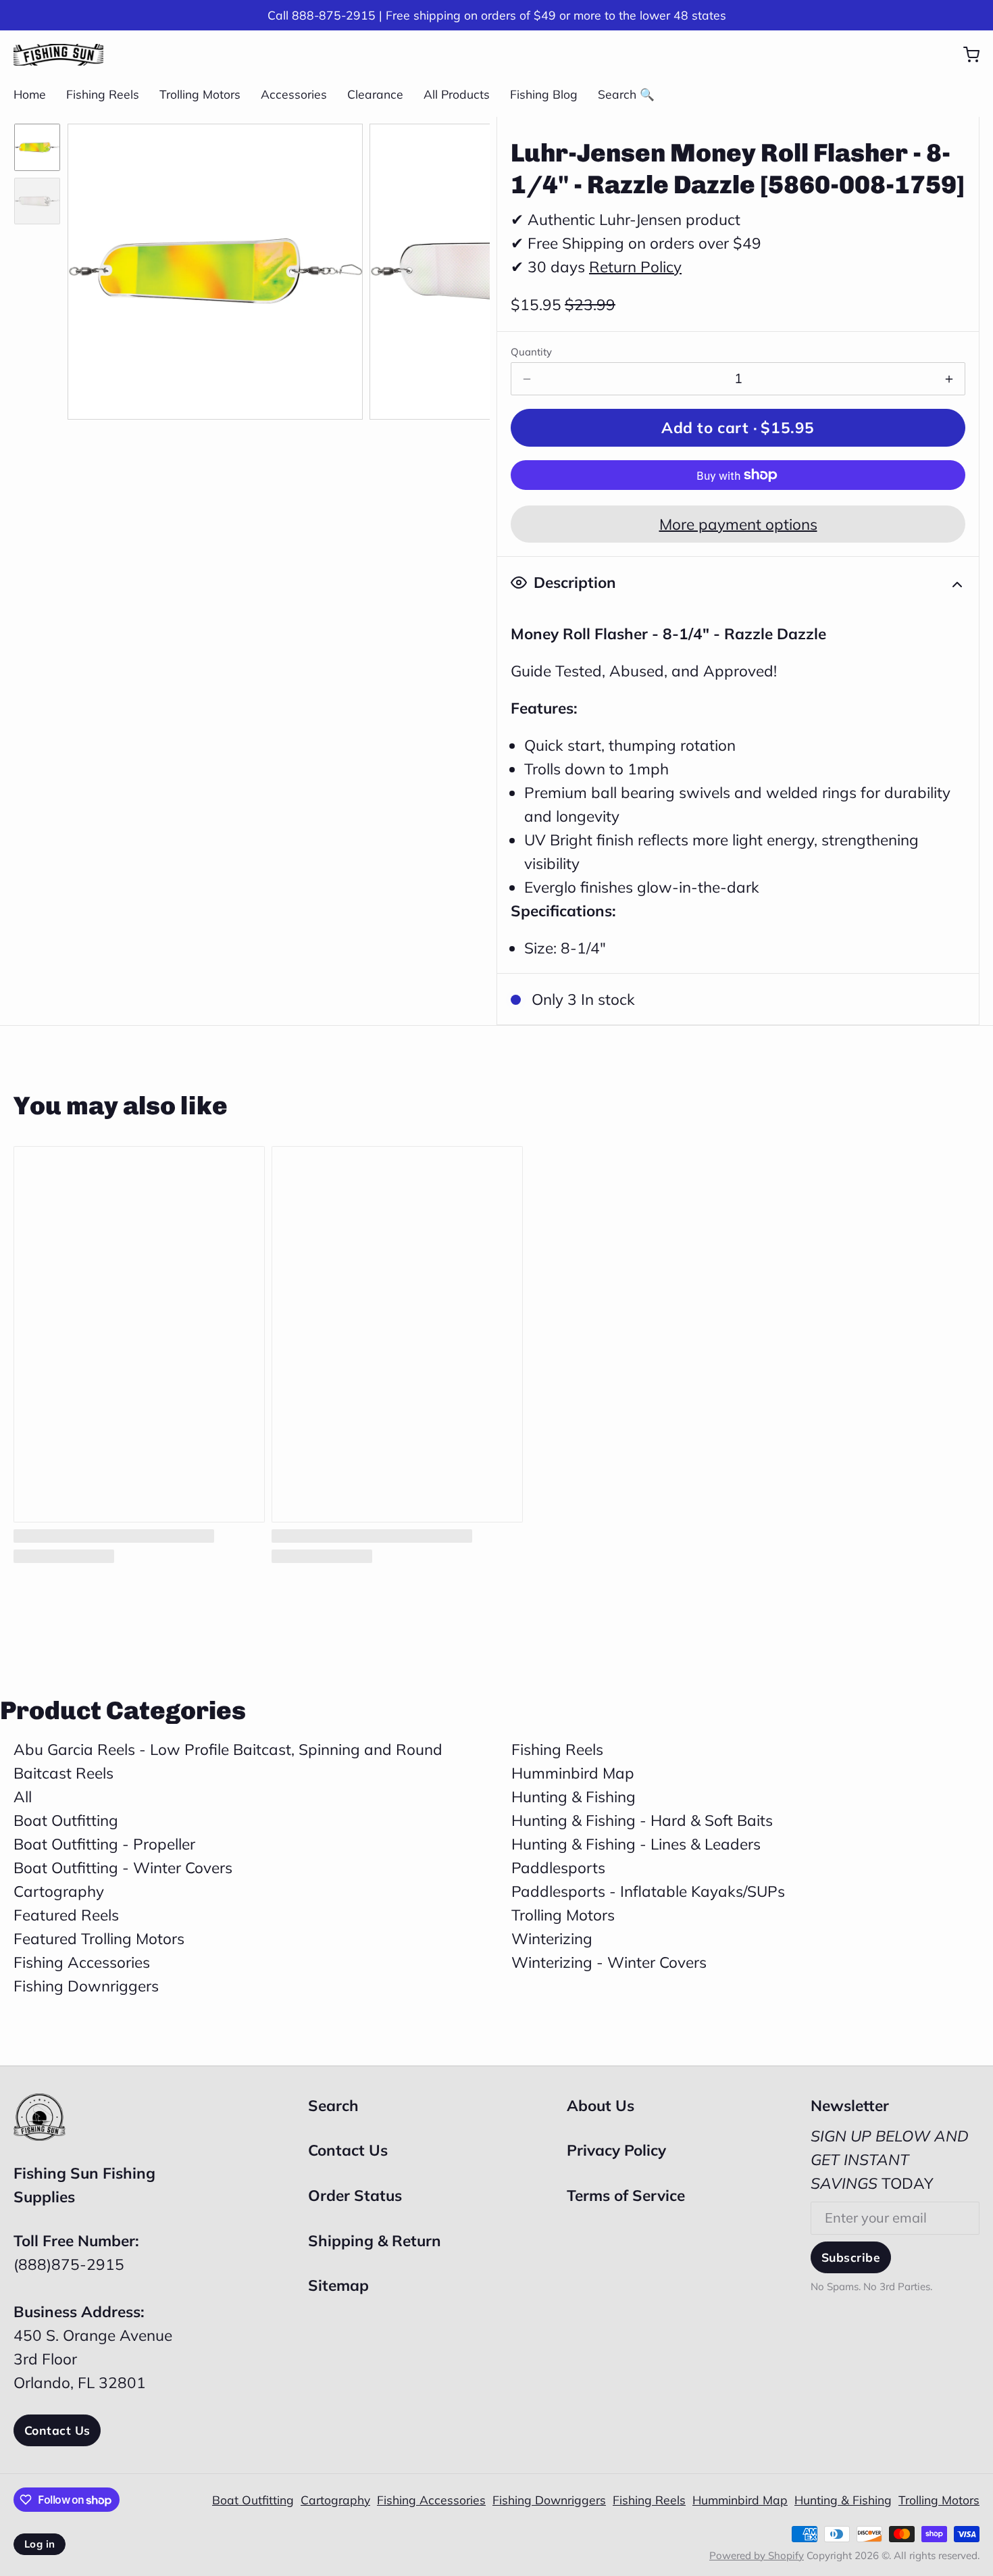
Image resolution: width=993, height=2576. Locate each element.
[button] (738, 428)
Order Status (355, 2195)
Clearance (375, 94)
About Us (601, 2105)
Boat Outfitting (66, 1820)
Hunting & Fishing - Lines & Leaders (636, 1844)
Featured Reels (66, 1915)
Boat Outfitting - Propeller (104, 1844)
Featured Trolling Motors (99, 1938)
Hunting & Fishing (574, 1797)
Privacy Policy (616, 2150)
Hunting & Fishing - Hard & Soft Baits (642, 1820)
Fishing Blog (544, 94)
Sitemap (338, 2285)
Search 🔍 (626, 94)
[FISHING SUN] (58, 55)
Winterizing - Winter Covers (609, 1962)
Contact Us (57, 2430)
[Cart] (965, 55)
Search (333, 2105)
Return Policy (635, 267)
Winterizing (552, 1938)
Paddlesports (558, 1867)
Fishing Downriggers (86, 1986)
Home (30, 94)
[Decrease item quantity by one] (527, 379)
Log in (40, 2544)
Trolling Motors (200, 94)
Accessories (294, 94)
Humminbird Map (573, 1773)
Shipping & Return (375, 2240)
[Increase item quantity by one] (949, 379)
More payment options (738, 524)
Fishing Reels (103, 94)
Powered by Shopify (757, 2555)
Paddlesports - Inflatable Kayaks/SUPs (648, 1891)
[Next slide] (465, 268)
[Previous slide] (92, 268)
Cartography (59, 1891)
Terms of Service (626, 2195)
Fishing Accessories (82, 1962)
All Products (457, 94)
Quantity (531, 352)
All (23, 1797)
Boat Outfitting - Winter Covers (123, 1867)
